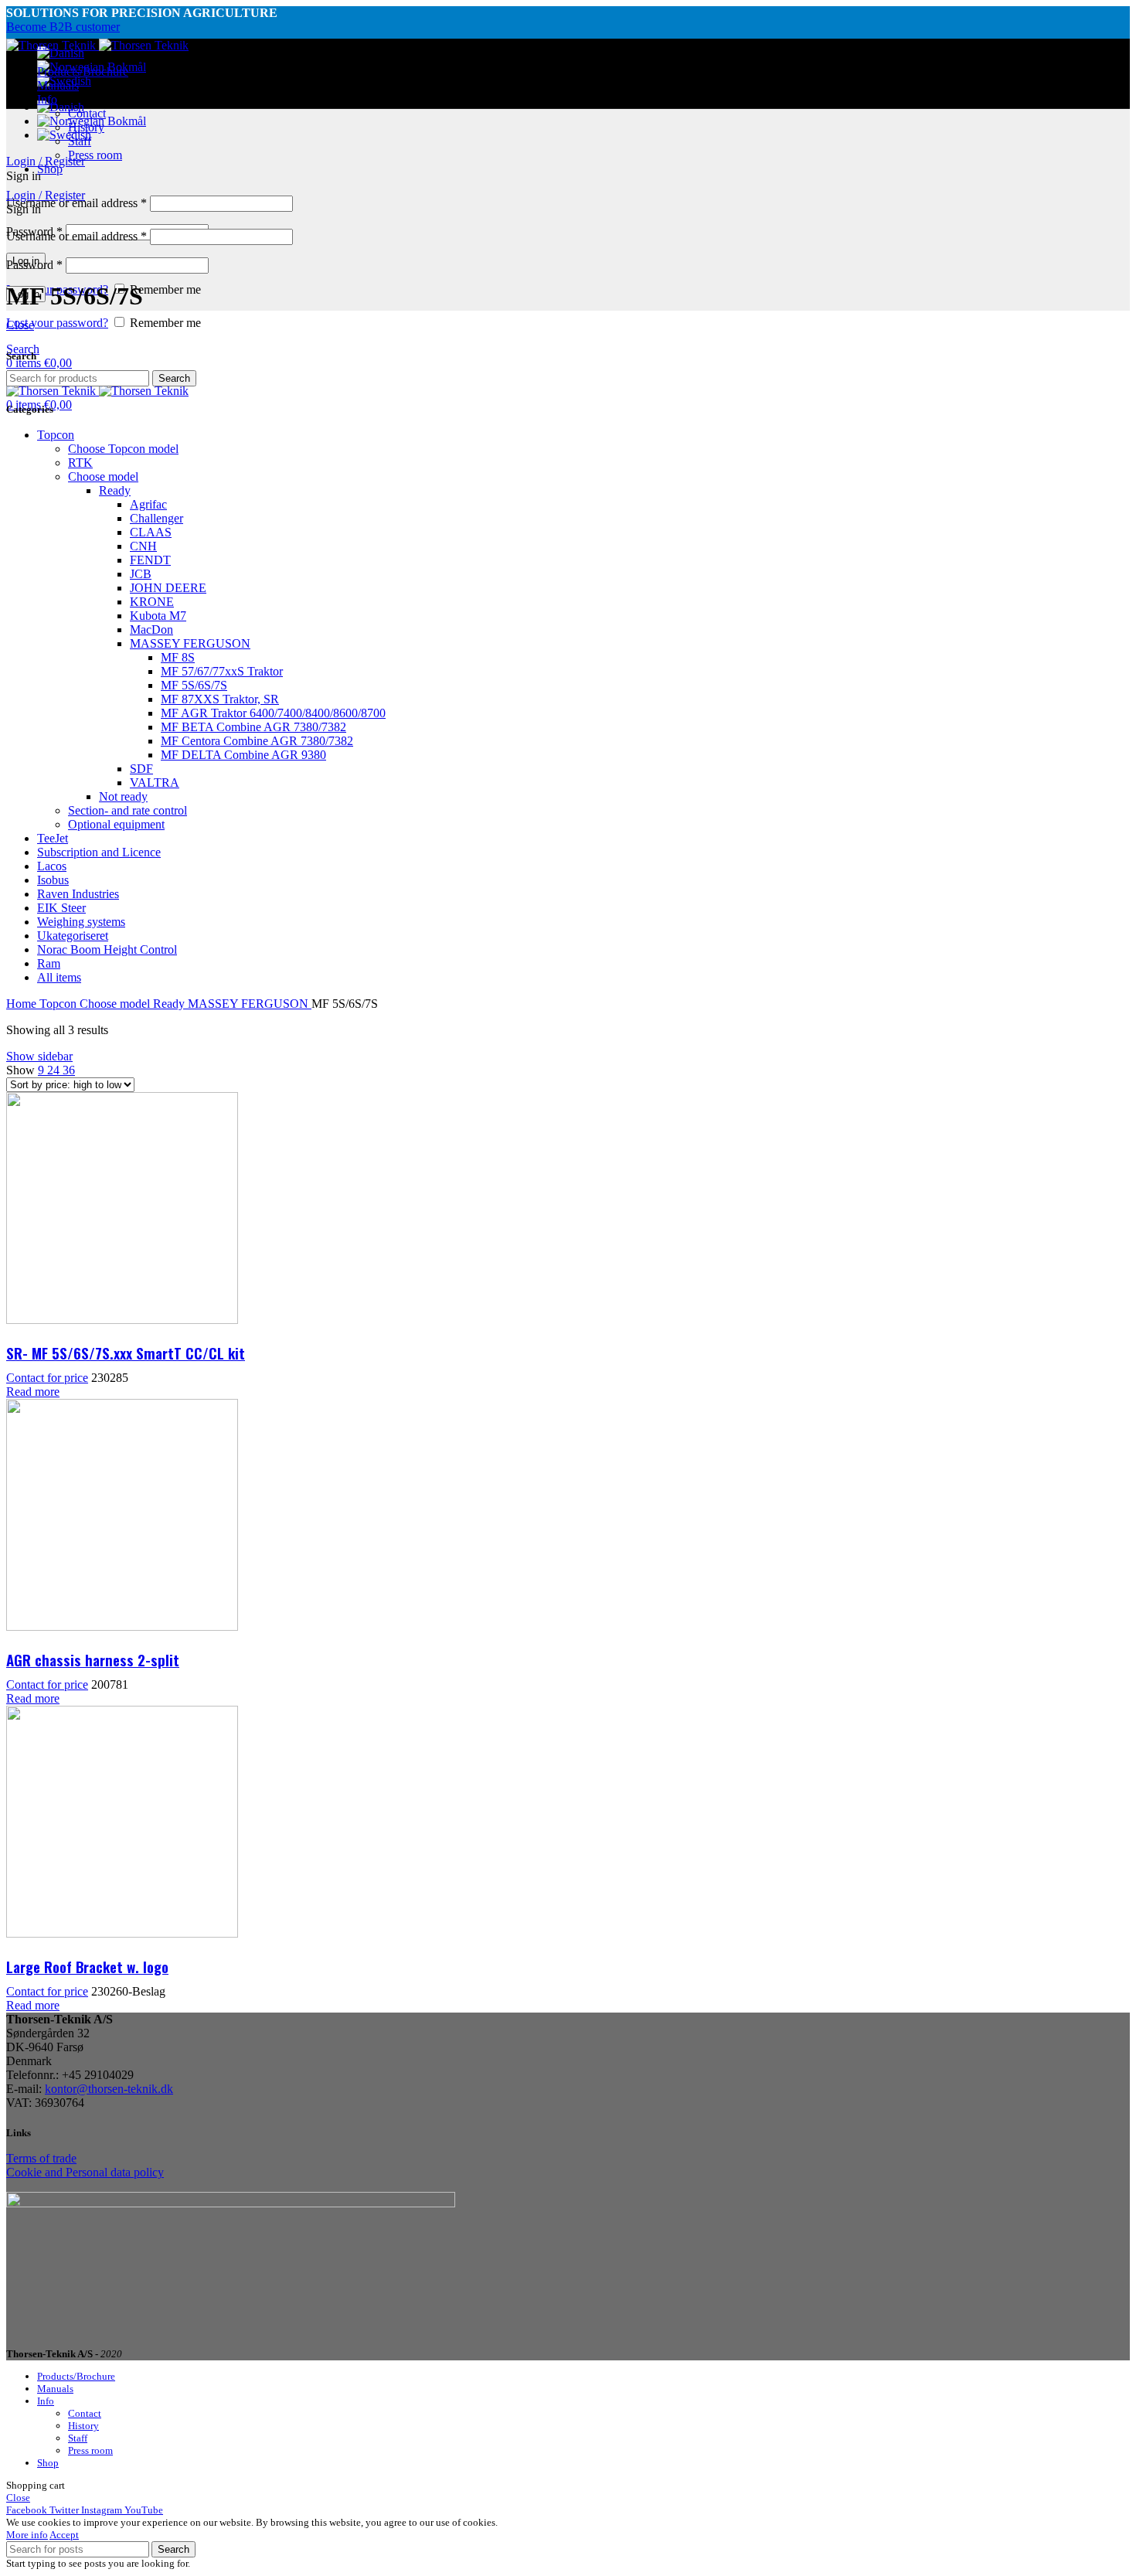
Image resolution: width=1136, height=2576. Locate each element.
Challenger (156, 518)
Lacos (52, 866)
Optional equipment (116, 824)
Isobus (53, 880)
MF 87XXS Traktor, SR (220, 699)
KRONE (152, 602)
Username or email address (77, 203)
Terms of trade (41, 2158)
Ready (115, 490)
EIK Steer (61, 908)
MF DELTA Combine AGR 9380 (243, 755)
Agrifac (148, 504)
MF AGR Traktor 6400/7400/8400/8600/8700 (273, 713)
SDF (141, 769)
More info (27, 2535)
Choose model (103, 476)
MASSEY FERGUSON (190, 643)
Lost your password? (57, 323)
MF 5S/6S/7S (194, 685)
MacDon (151, 630)
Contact (87, 113)
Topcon (56, 435)
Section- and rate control (128, 810)
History (86, 127)
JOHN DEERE (168, 588)
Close (20, 325)
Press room (95, 155)
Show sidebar (39, 1056)
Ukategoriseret (73, 936)
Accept (64, 2535)
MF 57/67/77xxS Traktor (222, 671)
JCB (141, 574)
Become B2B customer (63, 27)
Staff (80, 141)
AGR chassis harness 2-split (93, 1659)
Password (34, 265)
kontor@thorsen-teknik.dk (109, 2089)
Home (23, 1004)
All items (59, 977)
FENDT (150, 560)
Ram (49, 963)
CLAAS (151, 532)
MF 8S (178, 657)
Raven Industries (78, 894)
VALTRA (155, 783)
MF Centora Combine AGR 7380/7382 (257, 741)
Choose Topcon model (123, 449)
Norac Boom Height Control (107, 949)
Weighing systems (81, 922)
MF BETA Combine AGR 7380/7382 (253, 727)
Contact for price (47, 1378)
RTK (80, 463)
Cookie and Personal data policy (85, 2172)
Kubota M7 (158, 616)
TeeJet (53, 838)
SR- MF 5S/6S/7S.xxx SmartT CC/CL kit (126, 1353)
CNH (143, 546)
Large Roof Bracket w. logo (87, 1966)
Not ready (123, 796)
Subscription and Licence (99, 852)
